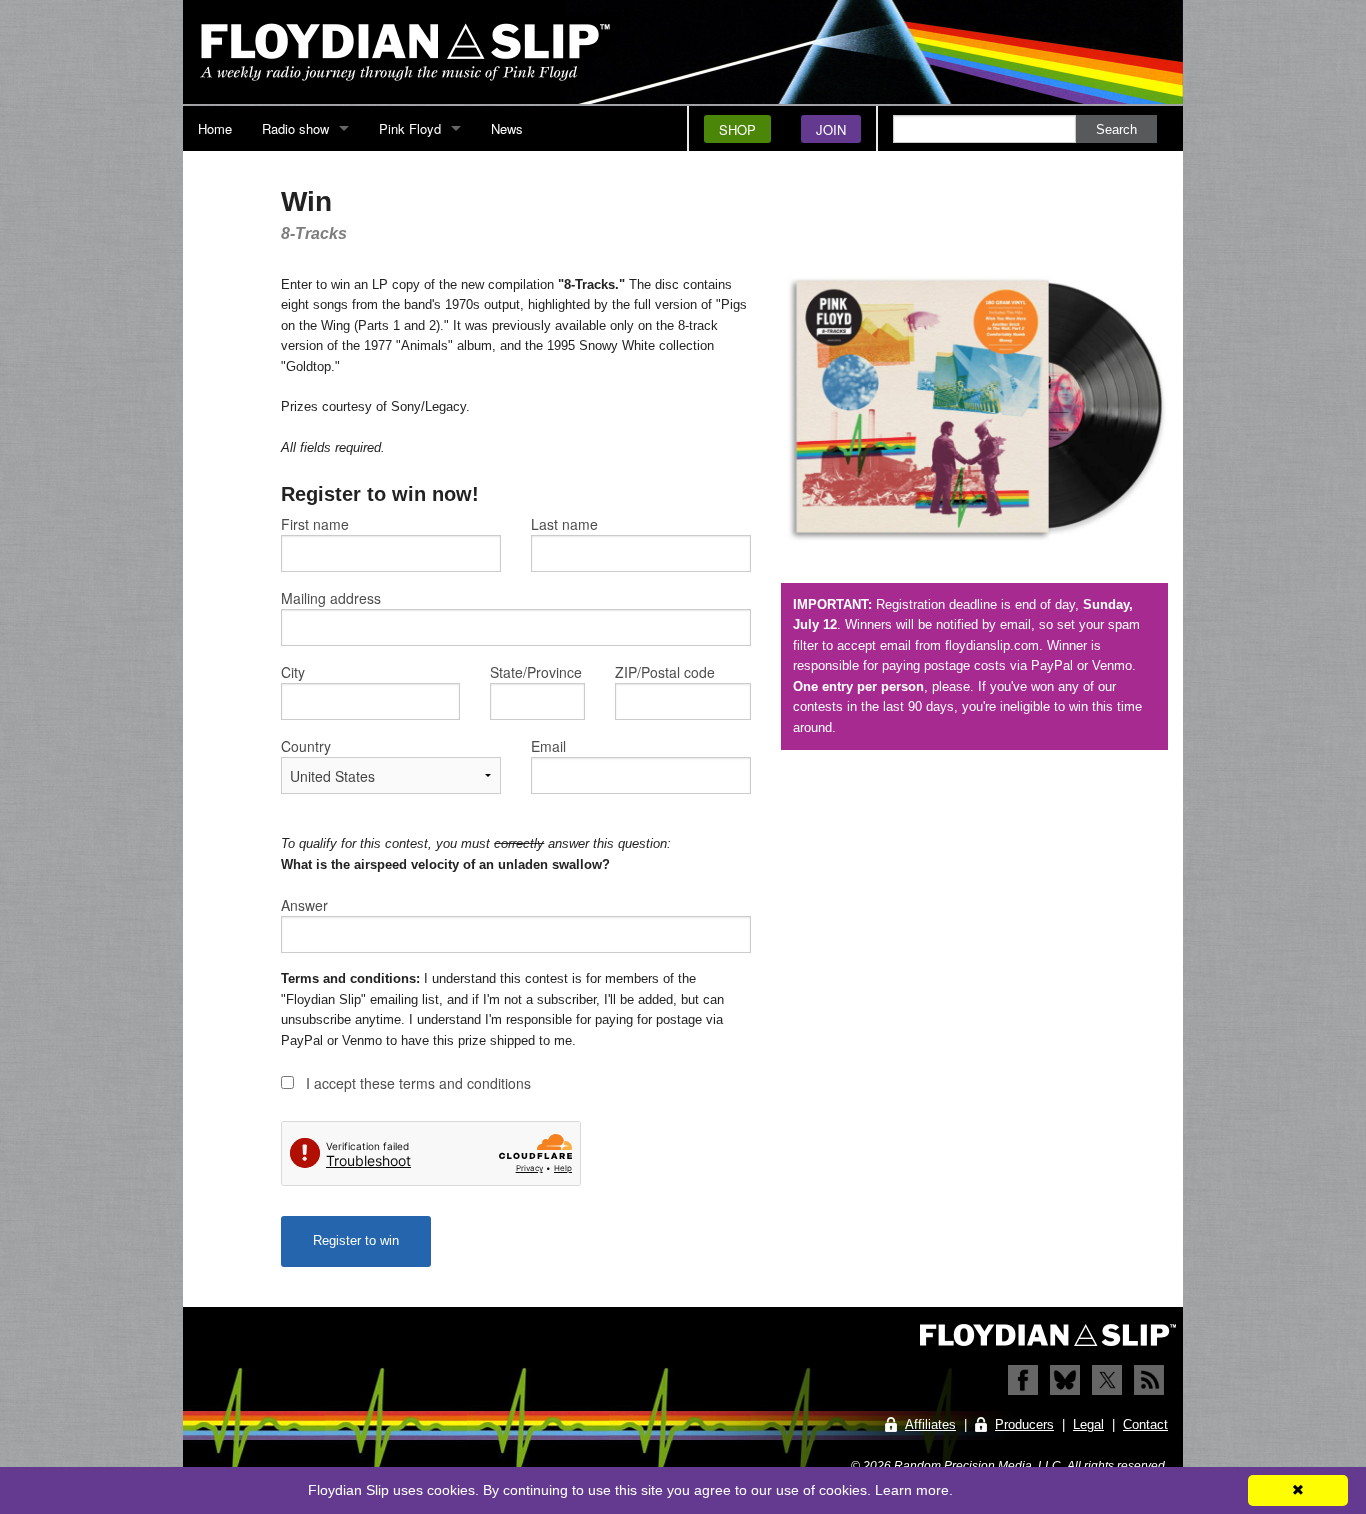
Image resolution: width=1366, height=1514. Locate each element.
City (293, 672)
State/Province (536, 672)
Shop (737, 129)
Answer (304, 905)
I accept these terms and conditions (418, 1083)
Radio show (295, 128)
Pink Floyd (410, 128)
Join (831, 129)
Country (306, 746)
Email (548, 746)
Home (215, 128)
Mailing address (331, 598)
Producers (1024, 1424)
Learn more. (914, 1490)
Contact (1145, 1424)
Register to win (356, 1240)
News (507, 128)
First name (315, 524)
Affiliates (930, 1424)
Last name (564, 524)
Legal (1088, 1424)
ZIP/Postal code (665, 672)
